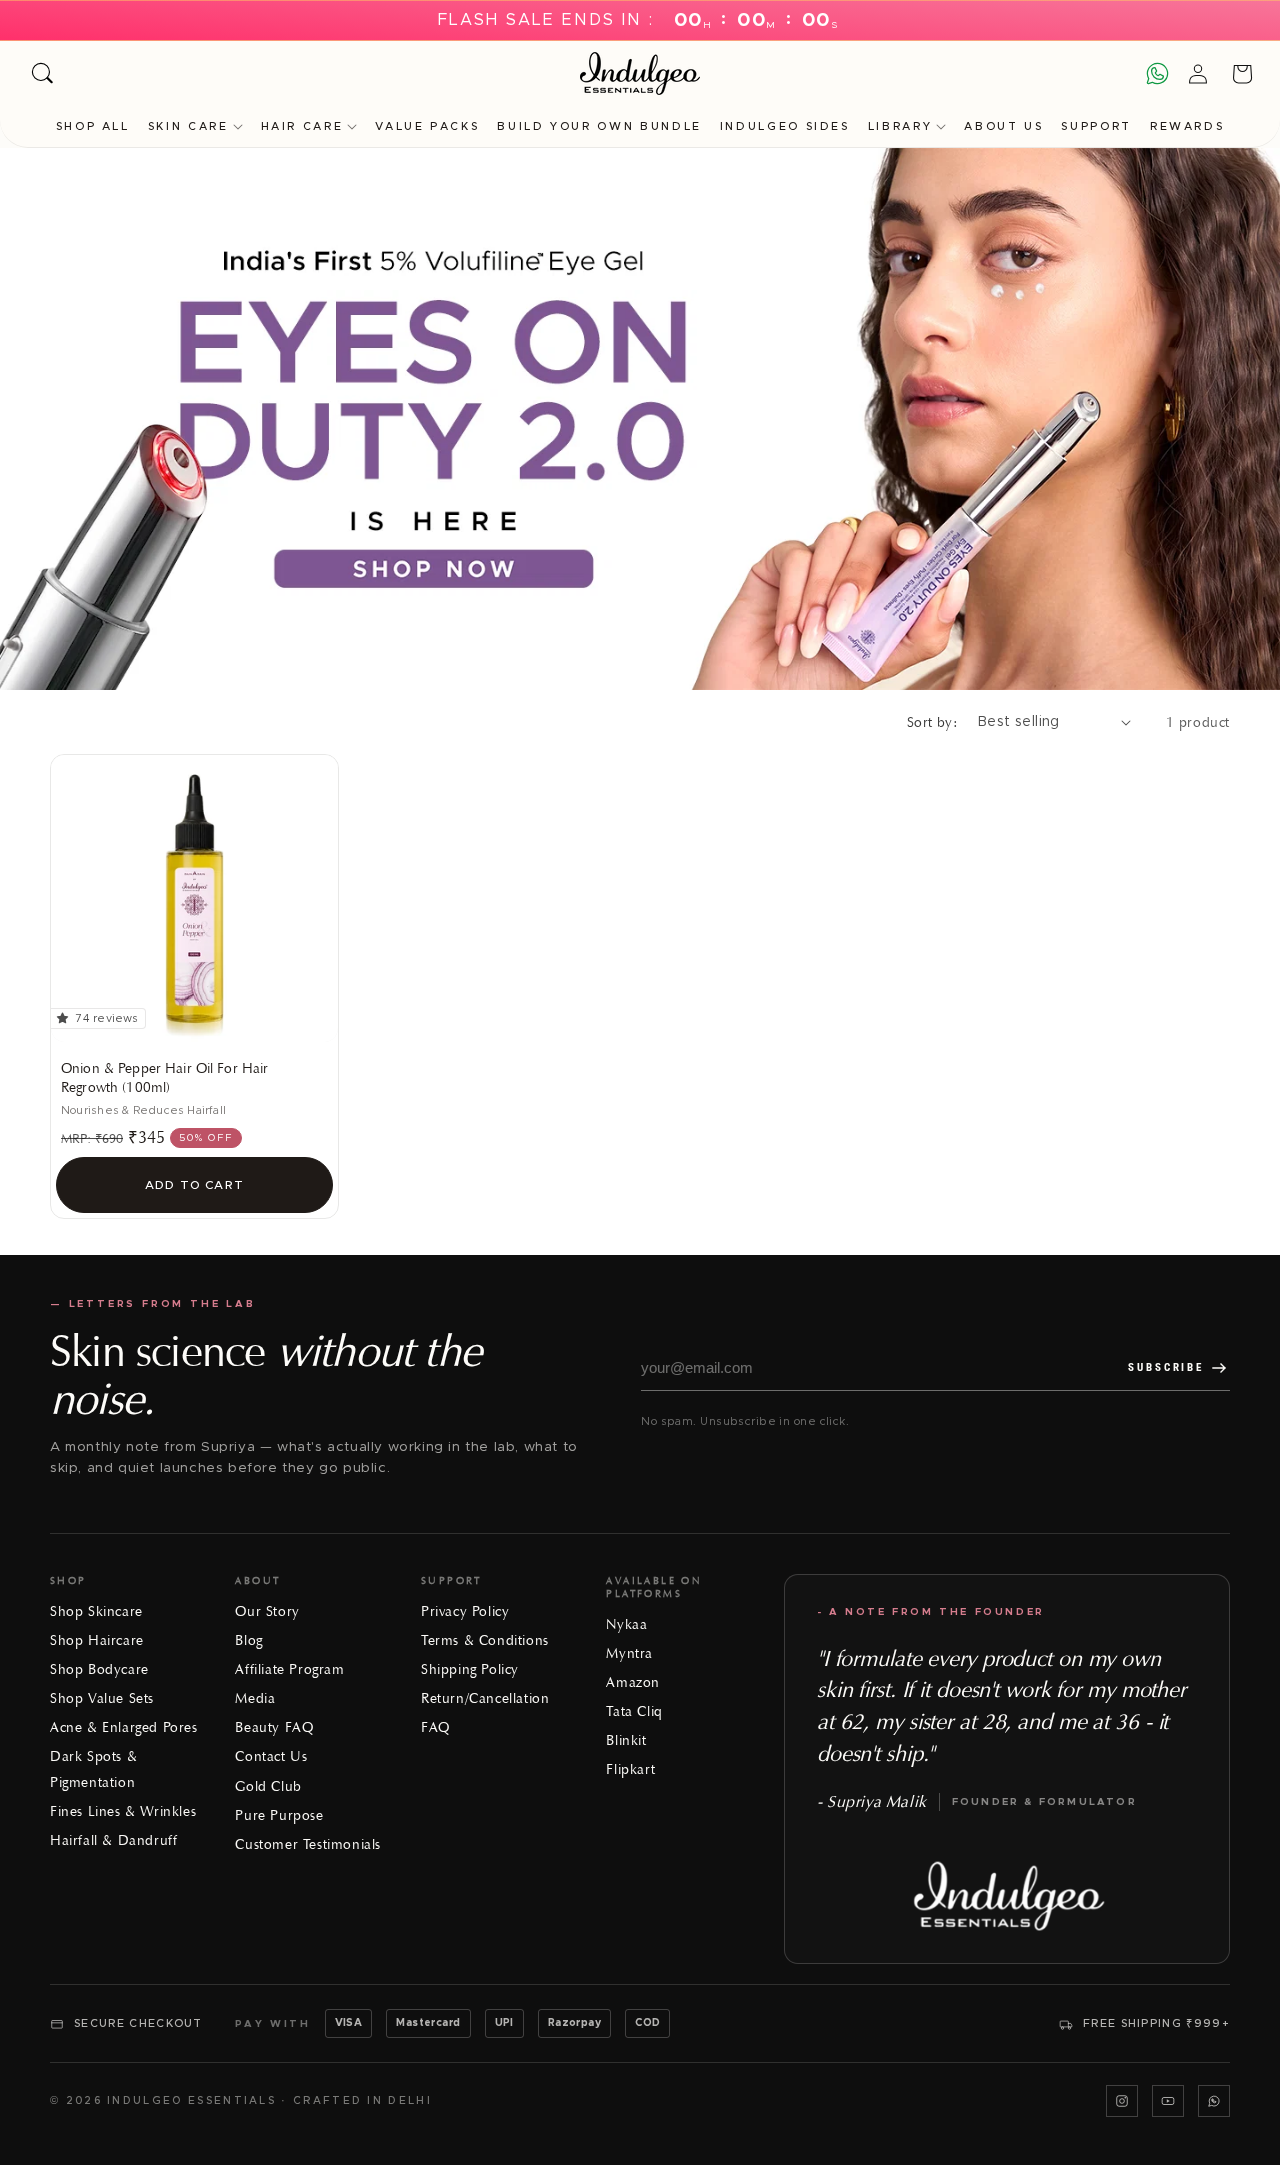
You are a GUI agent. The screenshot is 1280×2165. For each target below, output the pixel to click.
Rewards (1187, 126)
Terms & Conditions (485, 1640)
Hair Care (302, 126)
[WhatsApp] (1214, 2101)
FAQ (435, 1727)
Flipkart (630, 1769)
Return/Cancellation (485, 1698)
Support (1096, 126)
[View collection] (640, 419)
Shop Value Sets (102, 1698)
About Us (1003, 126)
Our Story (267, 1611)
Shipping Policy (470, 1669)
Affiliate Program (289, 1669)
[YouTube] (1168, 2101)
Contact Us (271, 1756)
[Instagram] (1122, 2101)
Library (900, 126)
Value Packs (427, 126)
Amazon (633, 1682)
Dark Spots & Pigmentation (93, 1769)
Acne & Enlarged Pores (124, 1727)
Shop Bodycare (99, 1669)
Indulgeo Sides (785, 126)
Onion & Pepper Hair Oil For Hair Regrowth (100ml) (164, 1078)
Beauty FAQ (274, 1727)
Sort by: (932, 722)
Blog (248, 1640)
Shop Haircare (97, 1640)
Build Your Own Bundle (599, 126)
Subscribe (1166, 1367)
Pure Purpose (279, 1815)
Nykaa (626, 1624)
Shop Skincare (96, 1611)
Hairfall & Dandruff (113, 1840)
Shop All (93, 126)
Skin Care (188, 126)
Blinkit (626, 1740)
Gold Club (268, 1786)
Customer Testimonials (308, 1844)
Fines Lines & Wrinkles (123, 1811)
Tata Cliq (634, 1711)
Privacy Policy (465, 1611)
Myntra (629, 1653)
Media (255, 1698)
